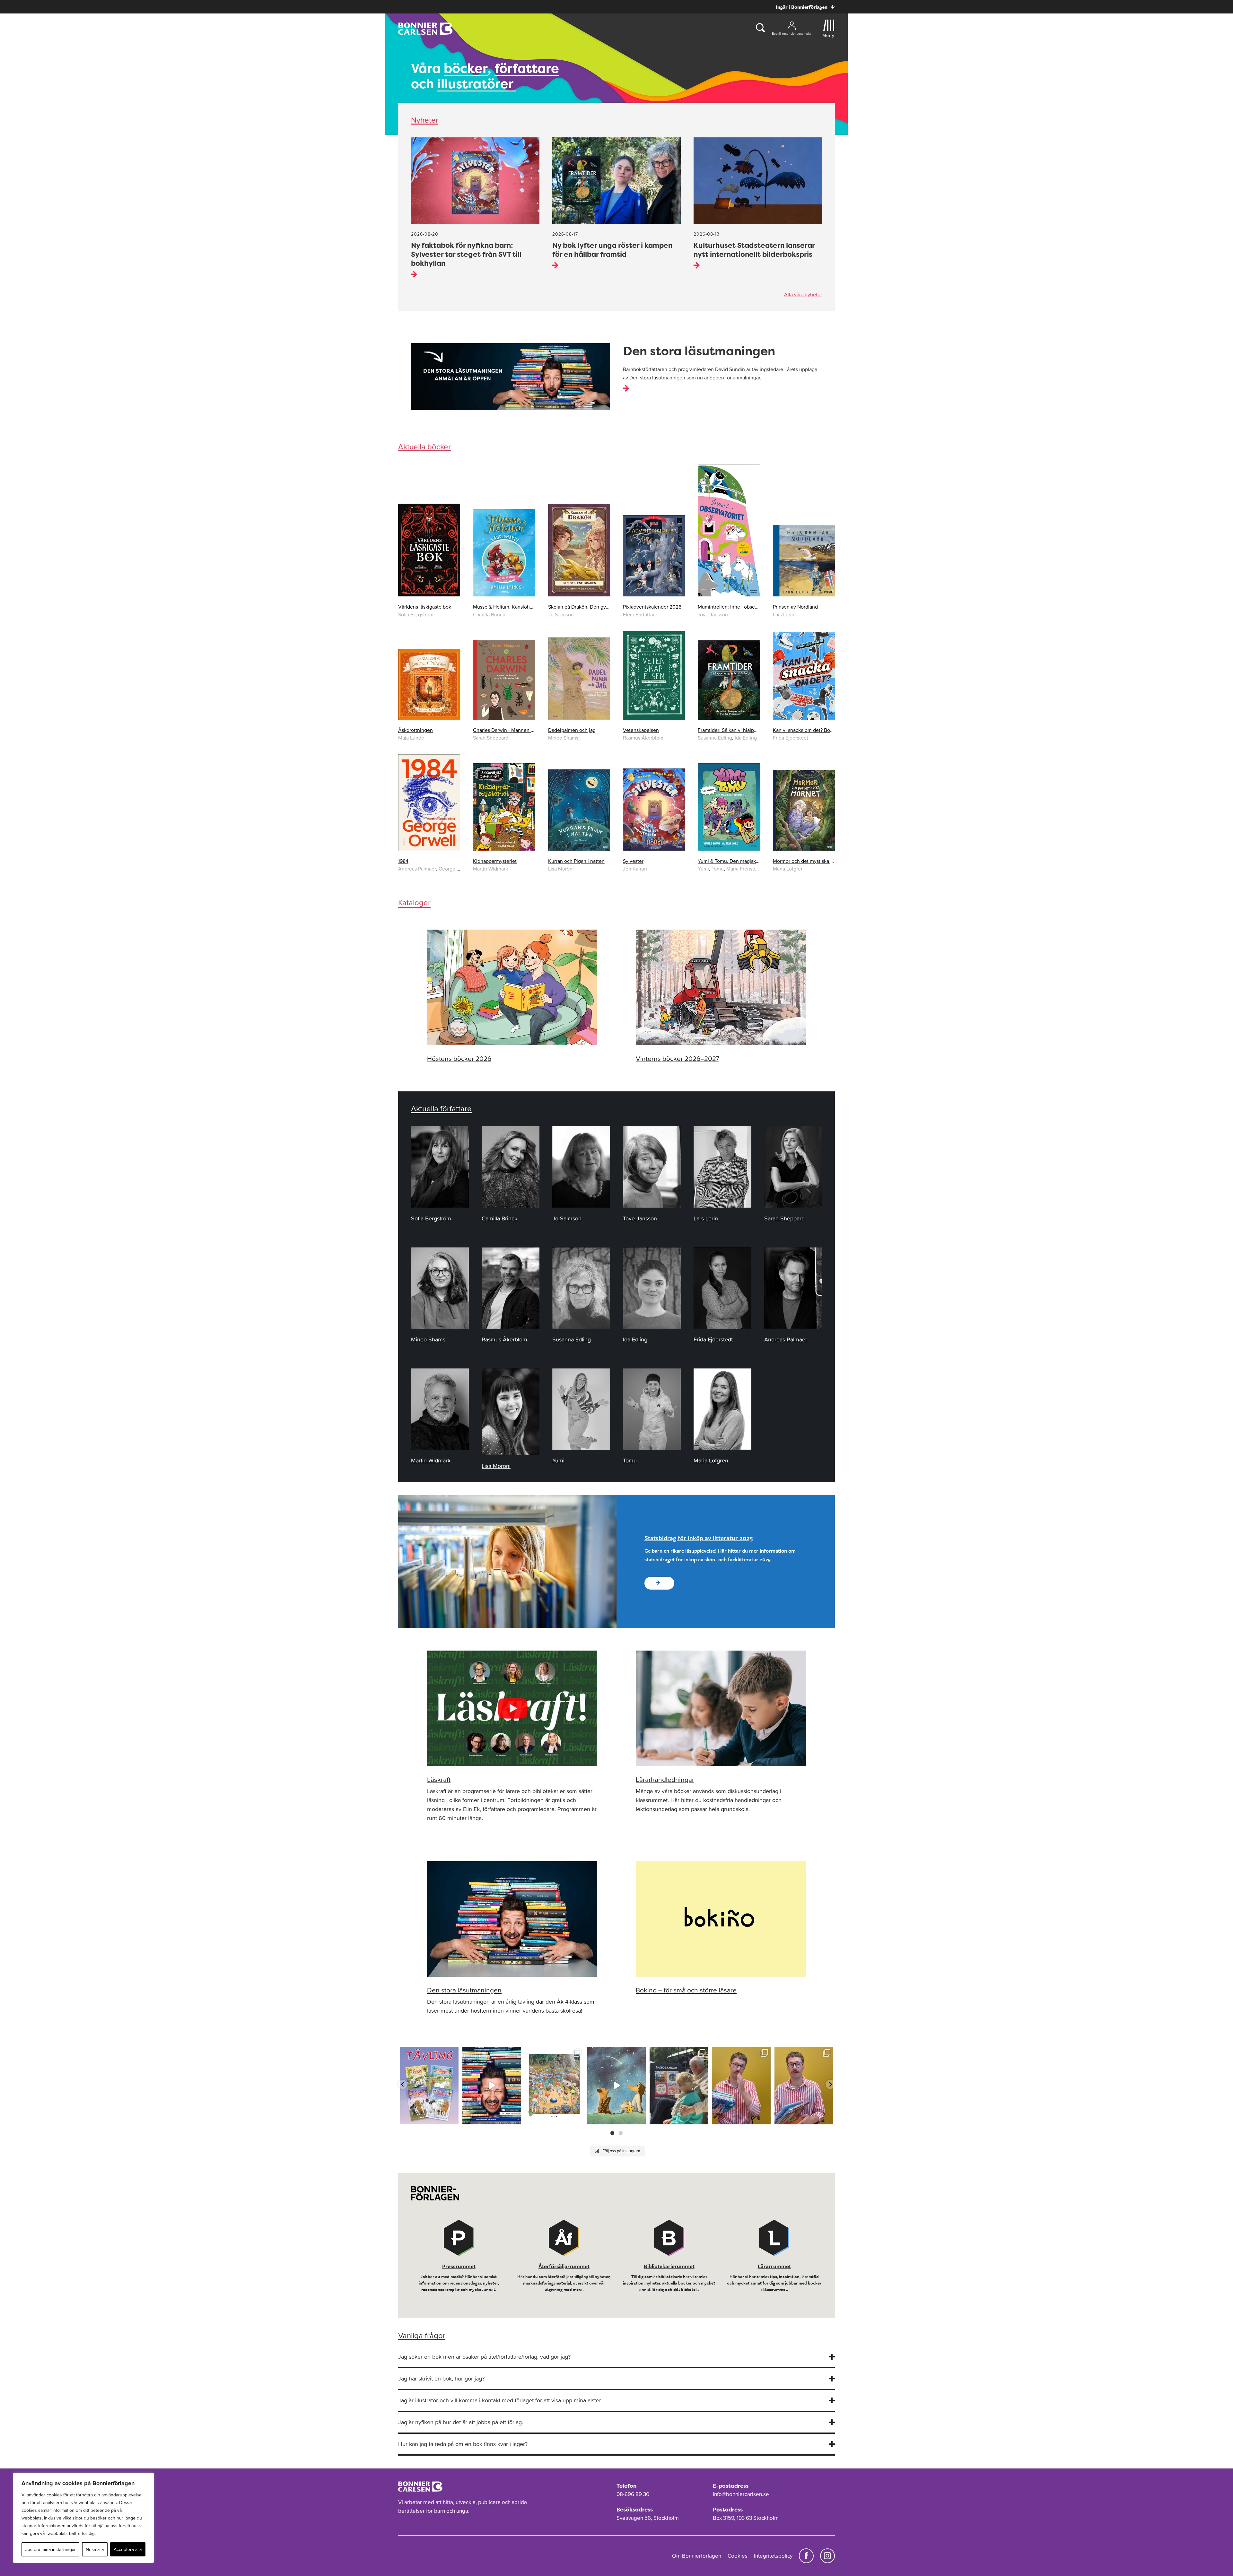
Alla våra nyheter (803, 294)
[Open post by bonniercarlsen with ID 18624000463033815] (429, 2086)
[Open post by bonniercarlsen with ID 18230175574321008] (554, 2086)
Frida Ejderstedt (791, 738)
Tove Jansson (713, 614)
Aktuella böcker (424, 447)
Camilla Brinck (489, 614)
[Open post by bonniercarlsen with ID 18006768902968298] (804, 2086)
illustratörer (477, 84)
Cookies (738, 2556)
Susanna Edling (715, 738)
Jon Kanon (635, 869)
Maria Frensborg (744, 869)
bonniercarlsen (429, 2052)
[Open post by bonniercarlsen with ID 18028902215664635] (492, 2086)
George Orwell (455, 869)
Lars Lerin (784, 614)
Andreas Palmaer (417, 869)
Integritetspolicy (773, 2556)
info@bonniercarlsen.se (741, 2494)
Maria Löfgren (788, 869)
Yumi (703, 869)
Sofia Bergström (416, 614)
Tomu (718, 869)
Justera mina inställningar (51, 2549)
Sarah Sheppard (491, 738)
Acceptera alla (128, 2549)
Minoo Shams (563, 738)
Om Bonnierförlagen (697, 2556)
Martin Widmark (490, 869)
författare (527, 68)
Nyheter (425, 120)
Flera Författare (640, 614)
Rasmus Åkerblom (643, 738)
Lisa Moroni (561, 869)
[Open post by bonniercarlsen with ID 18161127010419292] (741, 2086)
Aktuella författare (441, 1109)
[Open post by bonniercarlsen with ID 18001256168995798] (616, 2086)
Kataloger (414, 902)
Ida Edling (746, 738)
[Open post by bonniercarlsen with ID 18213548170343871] (679, 2086)
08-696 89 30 (633, 2494)
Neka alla (95, 2549)
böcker (466, 68)
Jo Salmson (561, 614)
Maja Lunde (411, 738)
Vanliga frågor (422, 2335)
